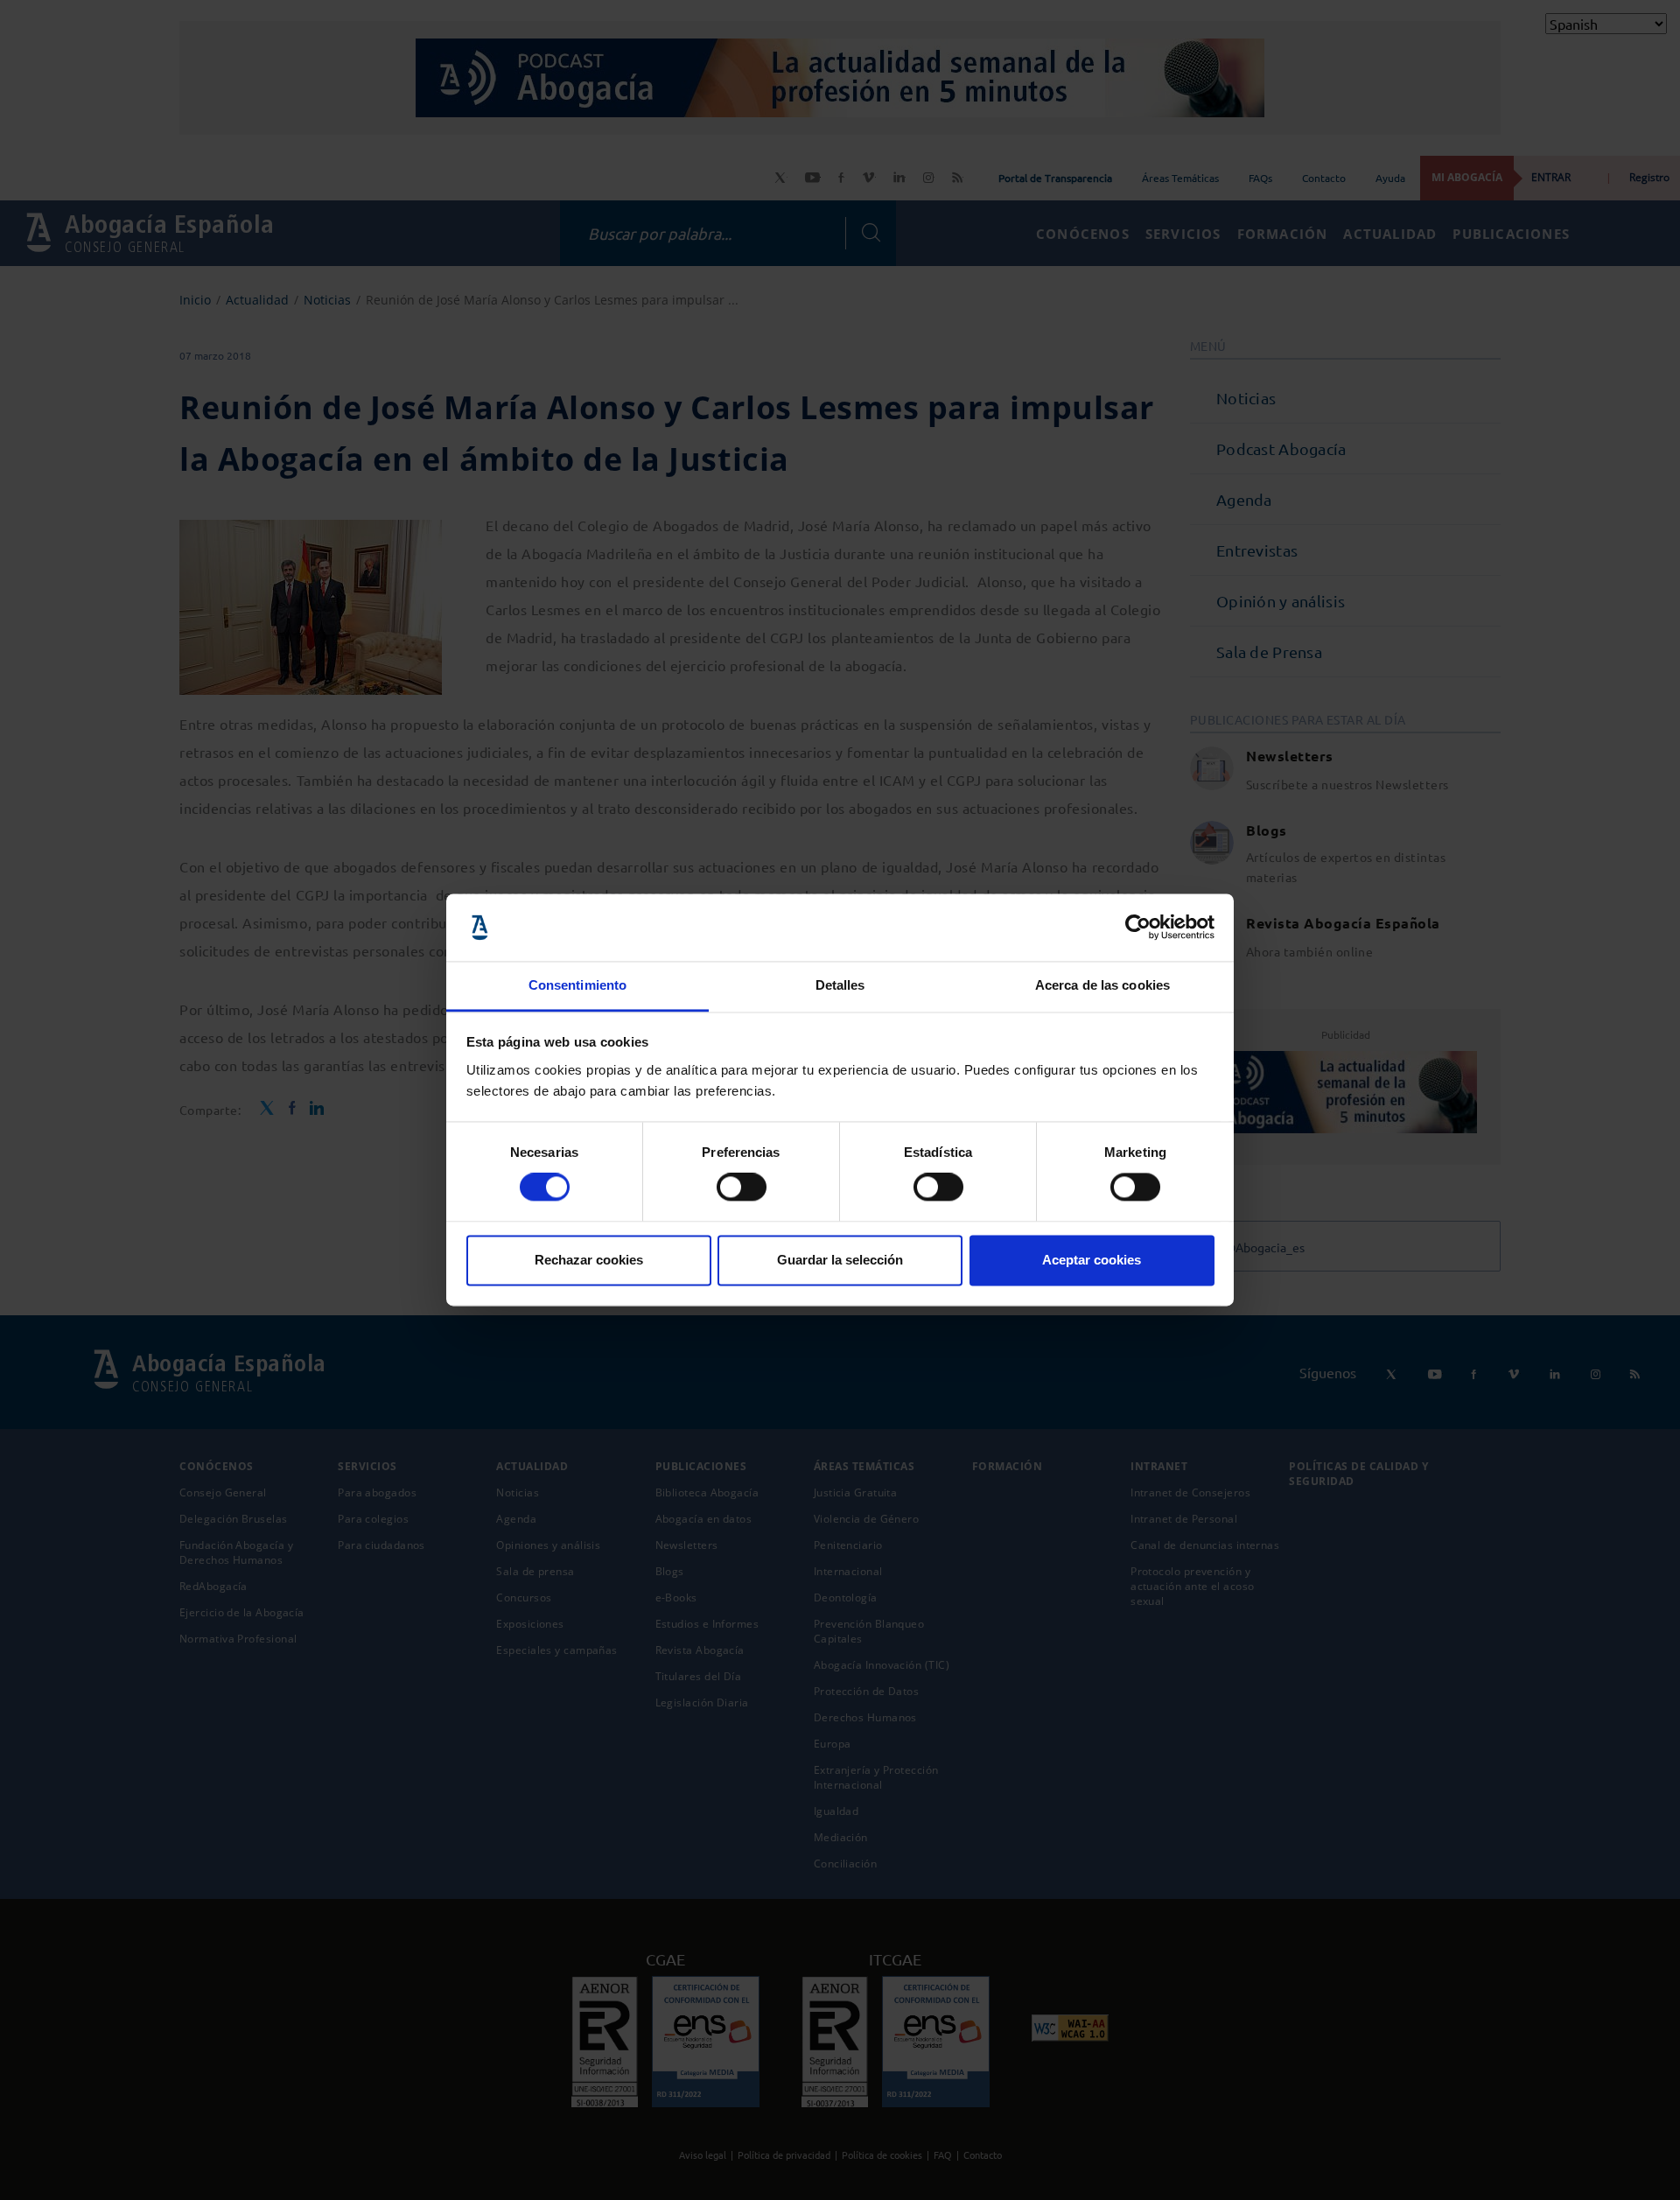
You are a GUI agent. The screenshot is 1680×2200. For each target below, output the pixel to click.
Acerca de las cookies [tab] (1102, 985)
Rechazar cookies (589, 1260)
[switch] (742, 1188)
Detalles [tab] (840, 985)
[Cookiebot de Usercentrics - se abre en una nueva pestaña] (1138, 928)
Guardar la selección (840, 1260)
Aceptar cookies (1092, 1260)
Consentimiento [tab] (577, 985)
